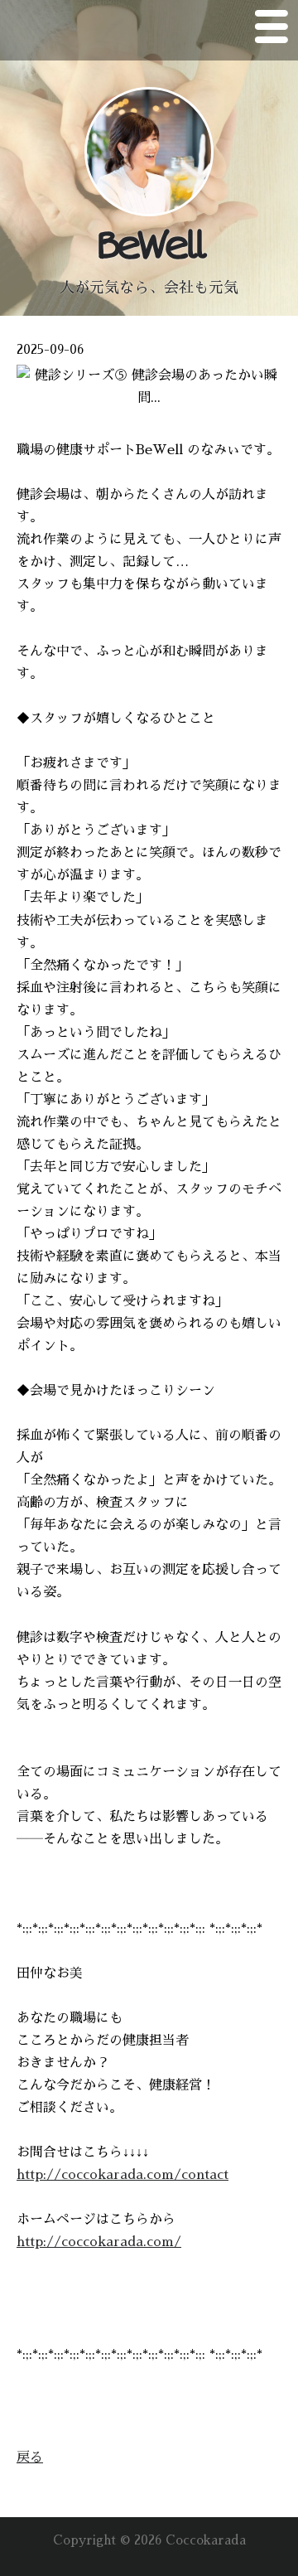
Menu (272, 30)
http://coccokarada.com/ (99, 2242)
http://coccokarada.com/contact (123, 2175)
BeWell (149, 246)
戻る (30, 2457)
